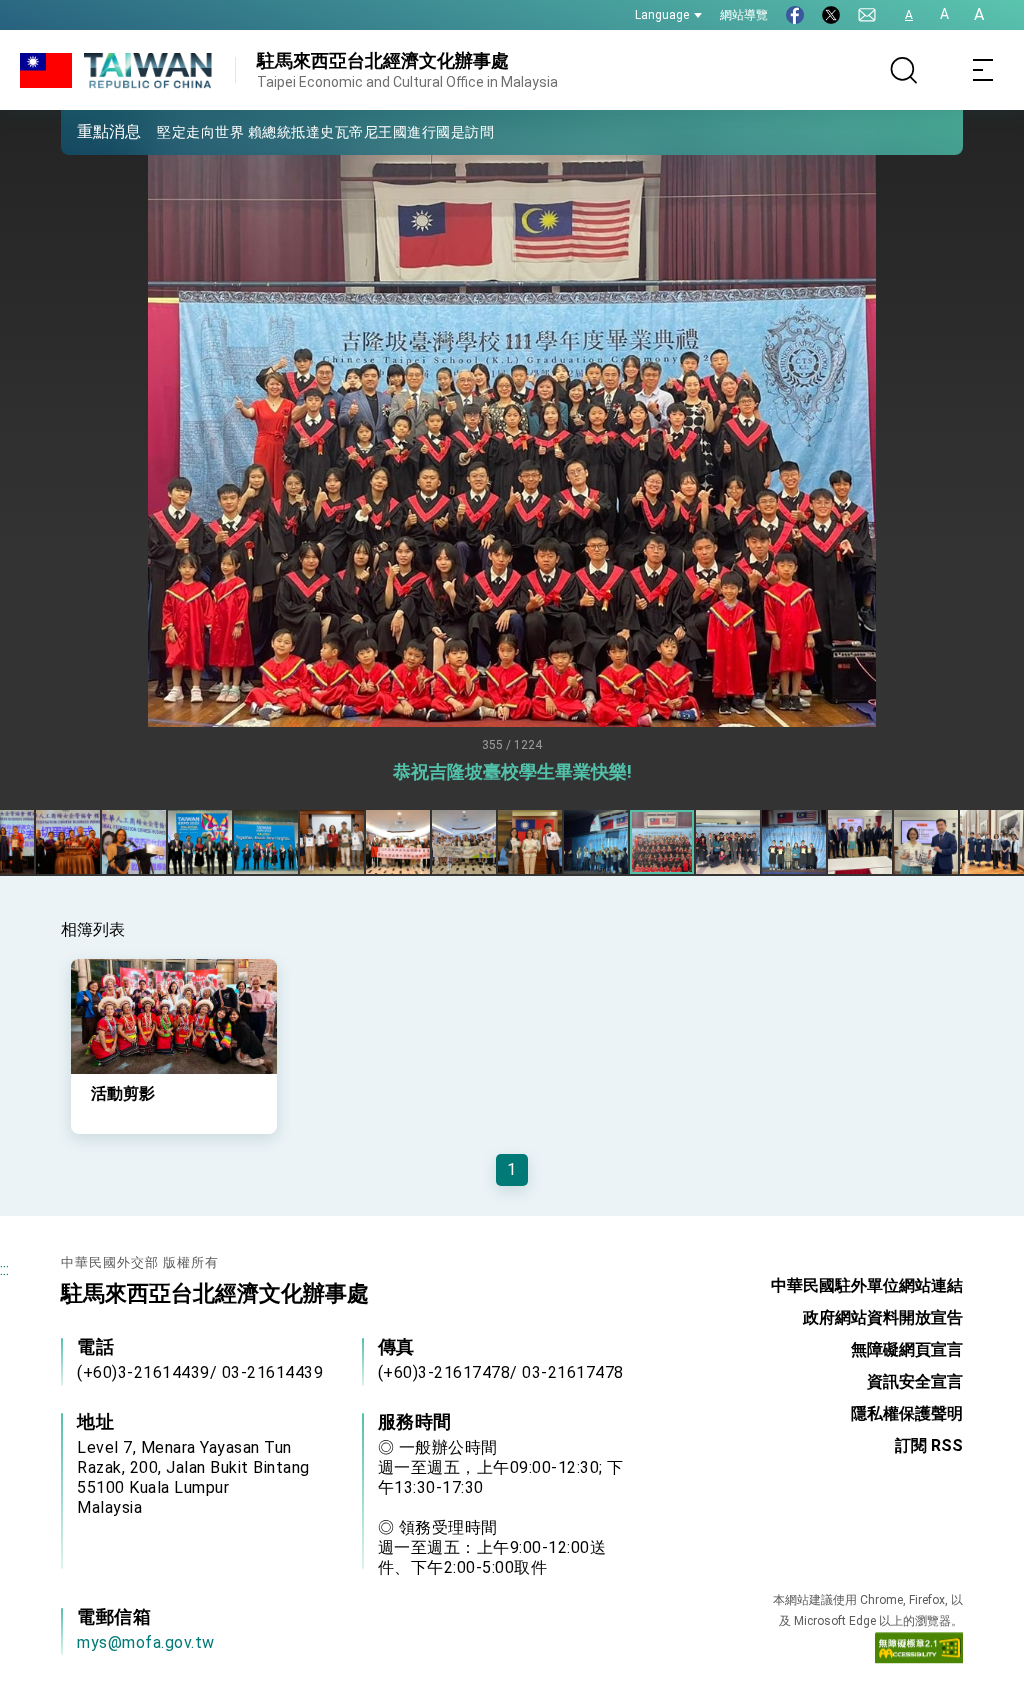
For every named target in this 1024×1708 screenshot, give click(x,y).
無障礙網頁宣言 (907, 1349)
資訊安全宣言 (915, 1381)
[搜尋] (904, 70)
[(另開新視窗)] (795, 15)
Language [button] (662, 15)
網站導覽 (744, 15)
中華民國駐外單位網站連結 (867, 1285)
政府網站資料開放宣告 (883, 1317)
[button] (91, 131)
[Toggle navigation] (984, 70)
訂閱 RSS (929, 1445)
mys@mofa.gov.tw (146, 1642)
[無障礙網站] (919, 1653)
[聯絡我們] (867, 15)
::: (4, 1269)
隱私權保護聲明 (907, 1413)
